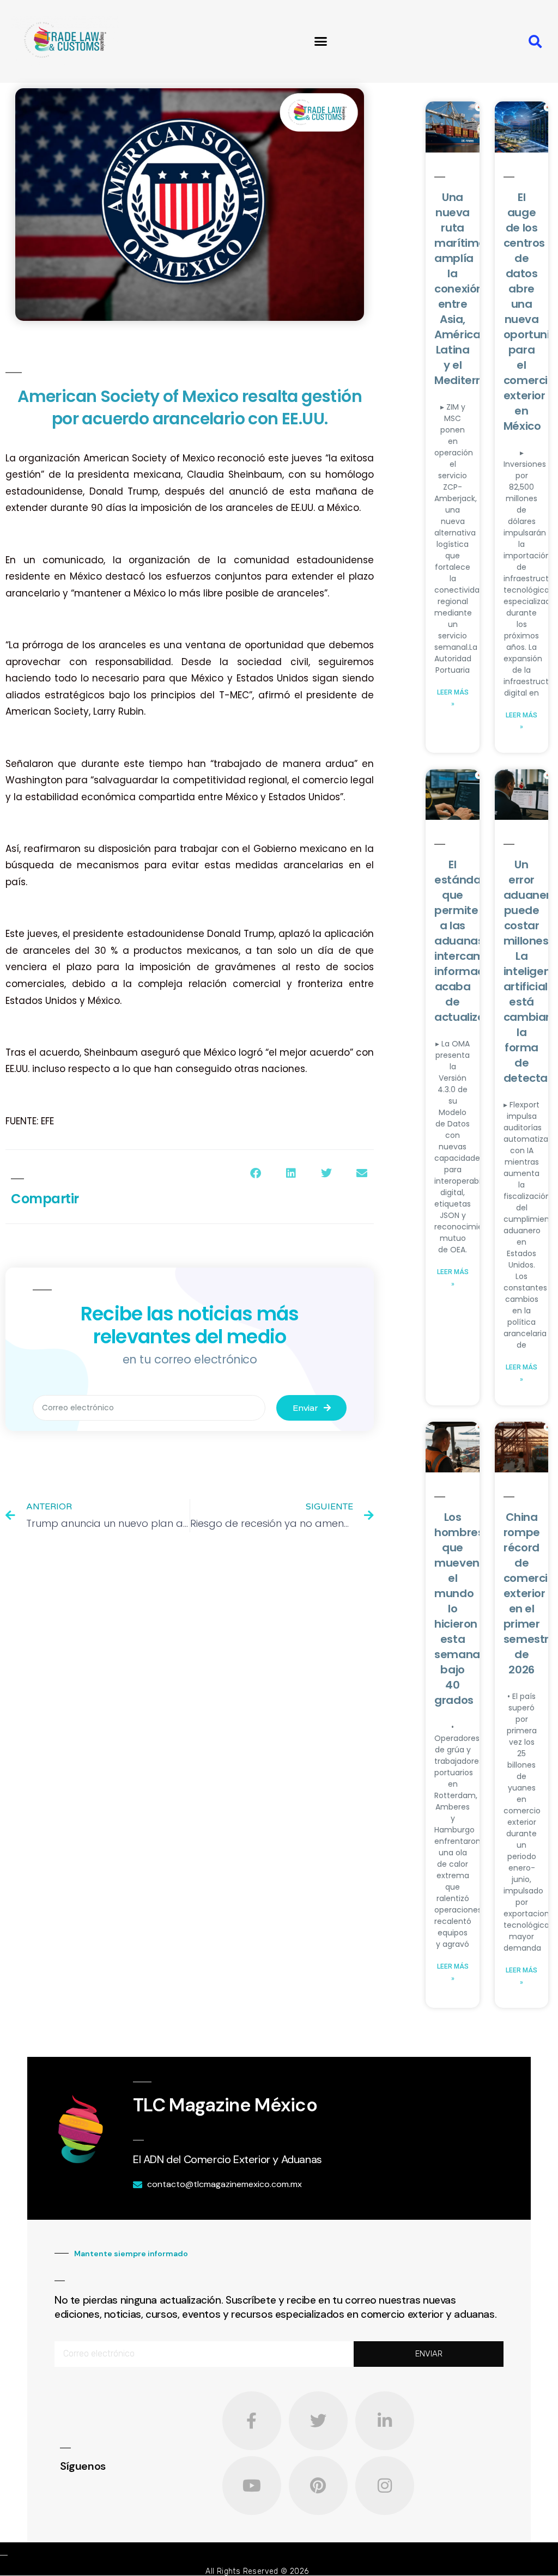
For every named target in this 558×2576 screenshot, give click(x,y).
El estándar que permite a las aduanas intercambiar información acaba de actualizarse (470, 941)
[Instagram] (385, 2486)
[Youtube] (252, 2486)
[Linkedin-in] (385, 2421)
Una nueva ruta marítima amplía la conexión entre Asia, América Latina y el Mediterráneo (471, 289)
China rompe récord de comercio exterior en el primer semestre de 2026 (530, 1593)
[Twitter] (318, 2421)
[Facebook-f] (252, 2421)
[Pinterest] (318, 2486)
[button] (321, 41)
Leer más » (453, 698)
